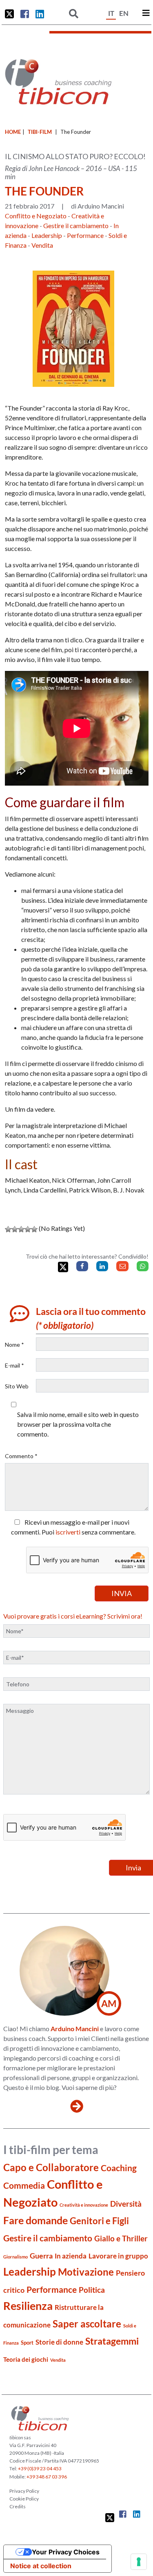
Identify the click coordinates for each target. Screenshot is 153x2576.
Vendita (42, 245)
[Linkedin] (102, 1266)
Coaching (119, 2168)
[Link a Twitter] (9, 14)
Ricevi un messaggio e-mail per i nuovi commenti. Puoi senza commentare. (73, 1527)
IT (111, 13)
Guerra (41, 2256)
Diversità (126, 2204)
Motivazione (86, 2272)
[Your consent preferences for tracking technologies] (139, 2562)
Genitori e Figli (99, 2221)
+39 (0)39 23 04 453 (40, 2468)
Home (13, 132)
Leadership (47, 235)
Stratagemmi (112, 2341)
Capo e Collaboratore (51, 2167)
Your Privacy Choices (66, 2552)
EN (124, 13)
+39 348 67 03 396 (47, 2477)
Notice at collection (41, 2566)
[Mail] (122, 1266)
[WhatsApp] (143, 1266)
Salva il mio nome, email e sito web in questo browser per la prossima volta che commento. (78, 1424)
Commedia (24, 2185)
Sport (27, 2343)
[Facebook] (82, 1266)
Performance (85, 235)
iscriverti (68, 1532)
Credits (18, 2506)
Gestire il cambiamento (76, 225)
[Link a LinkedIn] (40, 14)
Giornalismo (16, 2257)
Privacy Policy (24, 2491)
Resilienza (28, 2306)
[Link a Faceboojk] (25, 14)
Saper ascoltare (87, 2324)
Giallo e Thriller (121, 2238)
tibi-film (40, 132)
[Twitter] (63, 1267)
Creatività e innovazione (84, 2205)
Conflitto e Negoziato (36, 216)
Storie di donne (59, 2342)
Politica (92, 2290)
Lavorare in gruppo (118, 2256)
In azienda (71, 2256)
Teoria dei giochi (26, 2359)
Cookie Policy (24, 2499)
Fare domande (35, 2220)
